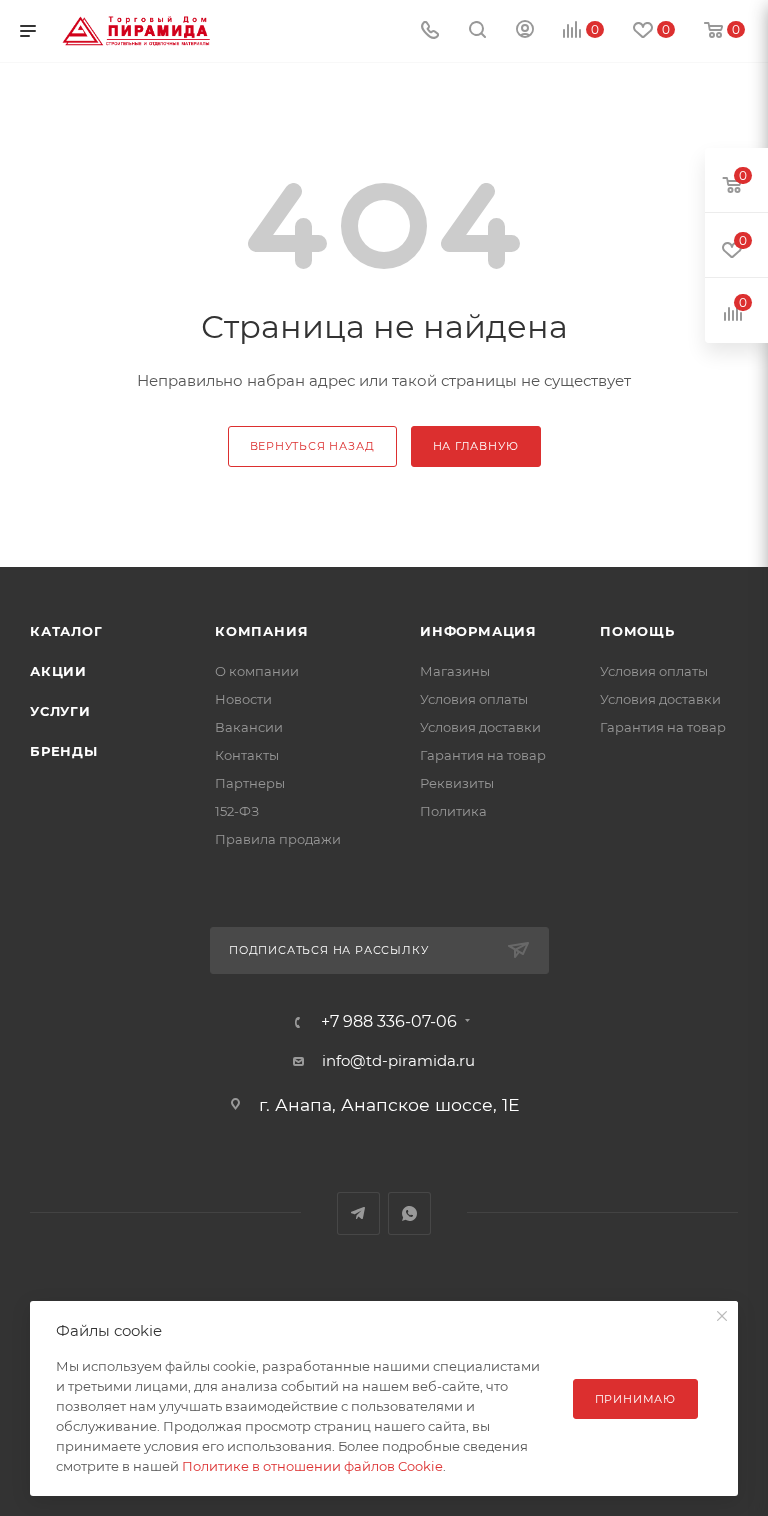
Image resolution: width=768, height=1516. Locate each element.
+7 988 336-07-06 (389, 1022)
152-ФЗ (237, 811)
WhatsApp (409, 1213)
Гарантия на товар (483, 755)
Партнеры (250, 783)
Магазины (455, 671)
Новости (243, 699)
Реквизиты (457, 783)
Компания (261, 631)
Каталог (66, 631)
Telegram (358, 1213)
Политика (453, 811)
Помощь (637, 631)
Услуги (60, 711)
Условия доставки (480, 727)
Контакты (247, 755)
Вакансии (249, 727)
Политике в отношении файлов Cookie (312, 1466)
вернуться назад (312, 446)
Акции (58, 671)
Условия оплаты (474, 699)
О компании (257, 671)
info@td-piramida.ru (398, 1060)
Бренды (64, 751)
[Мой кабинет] (525, 31)
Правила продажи (278, 839)
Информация (478, 631)
